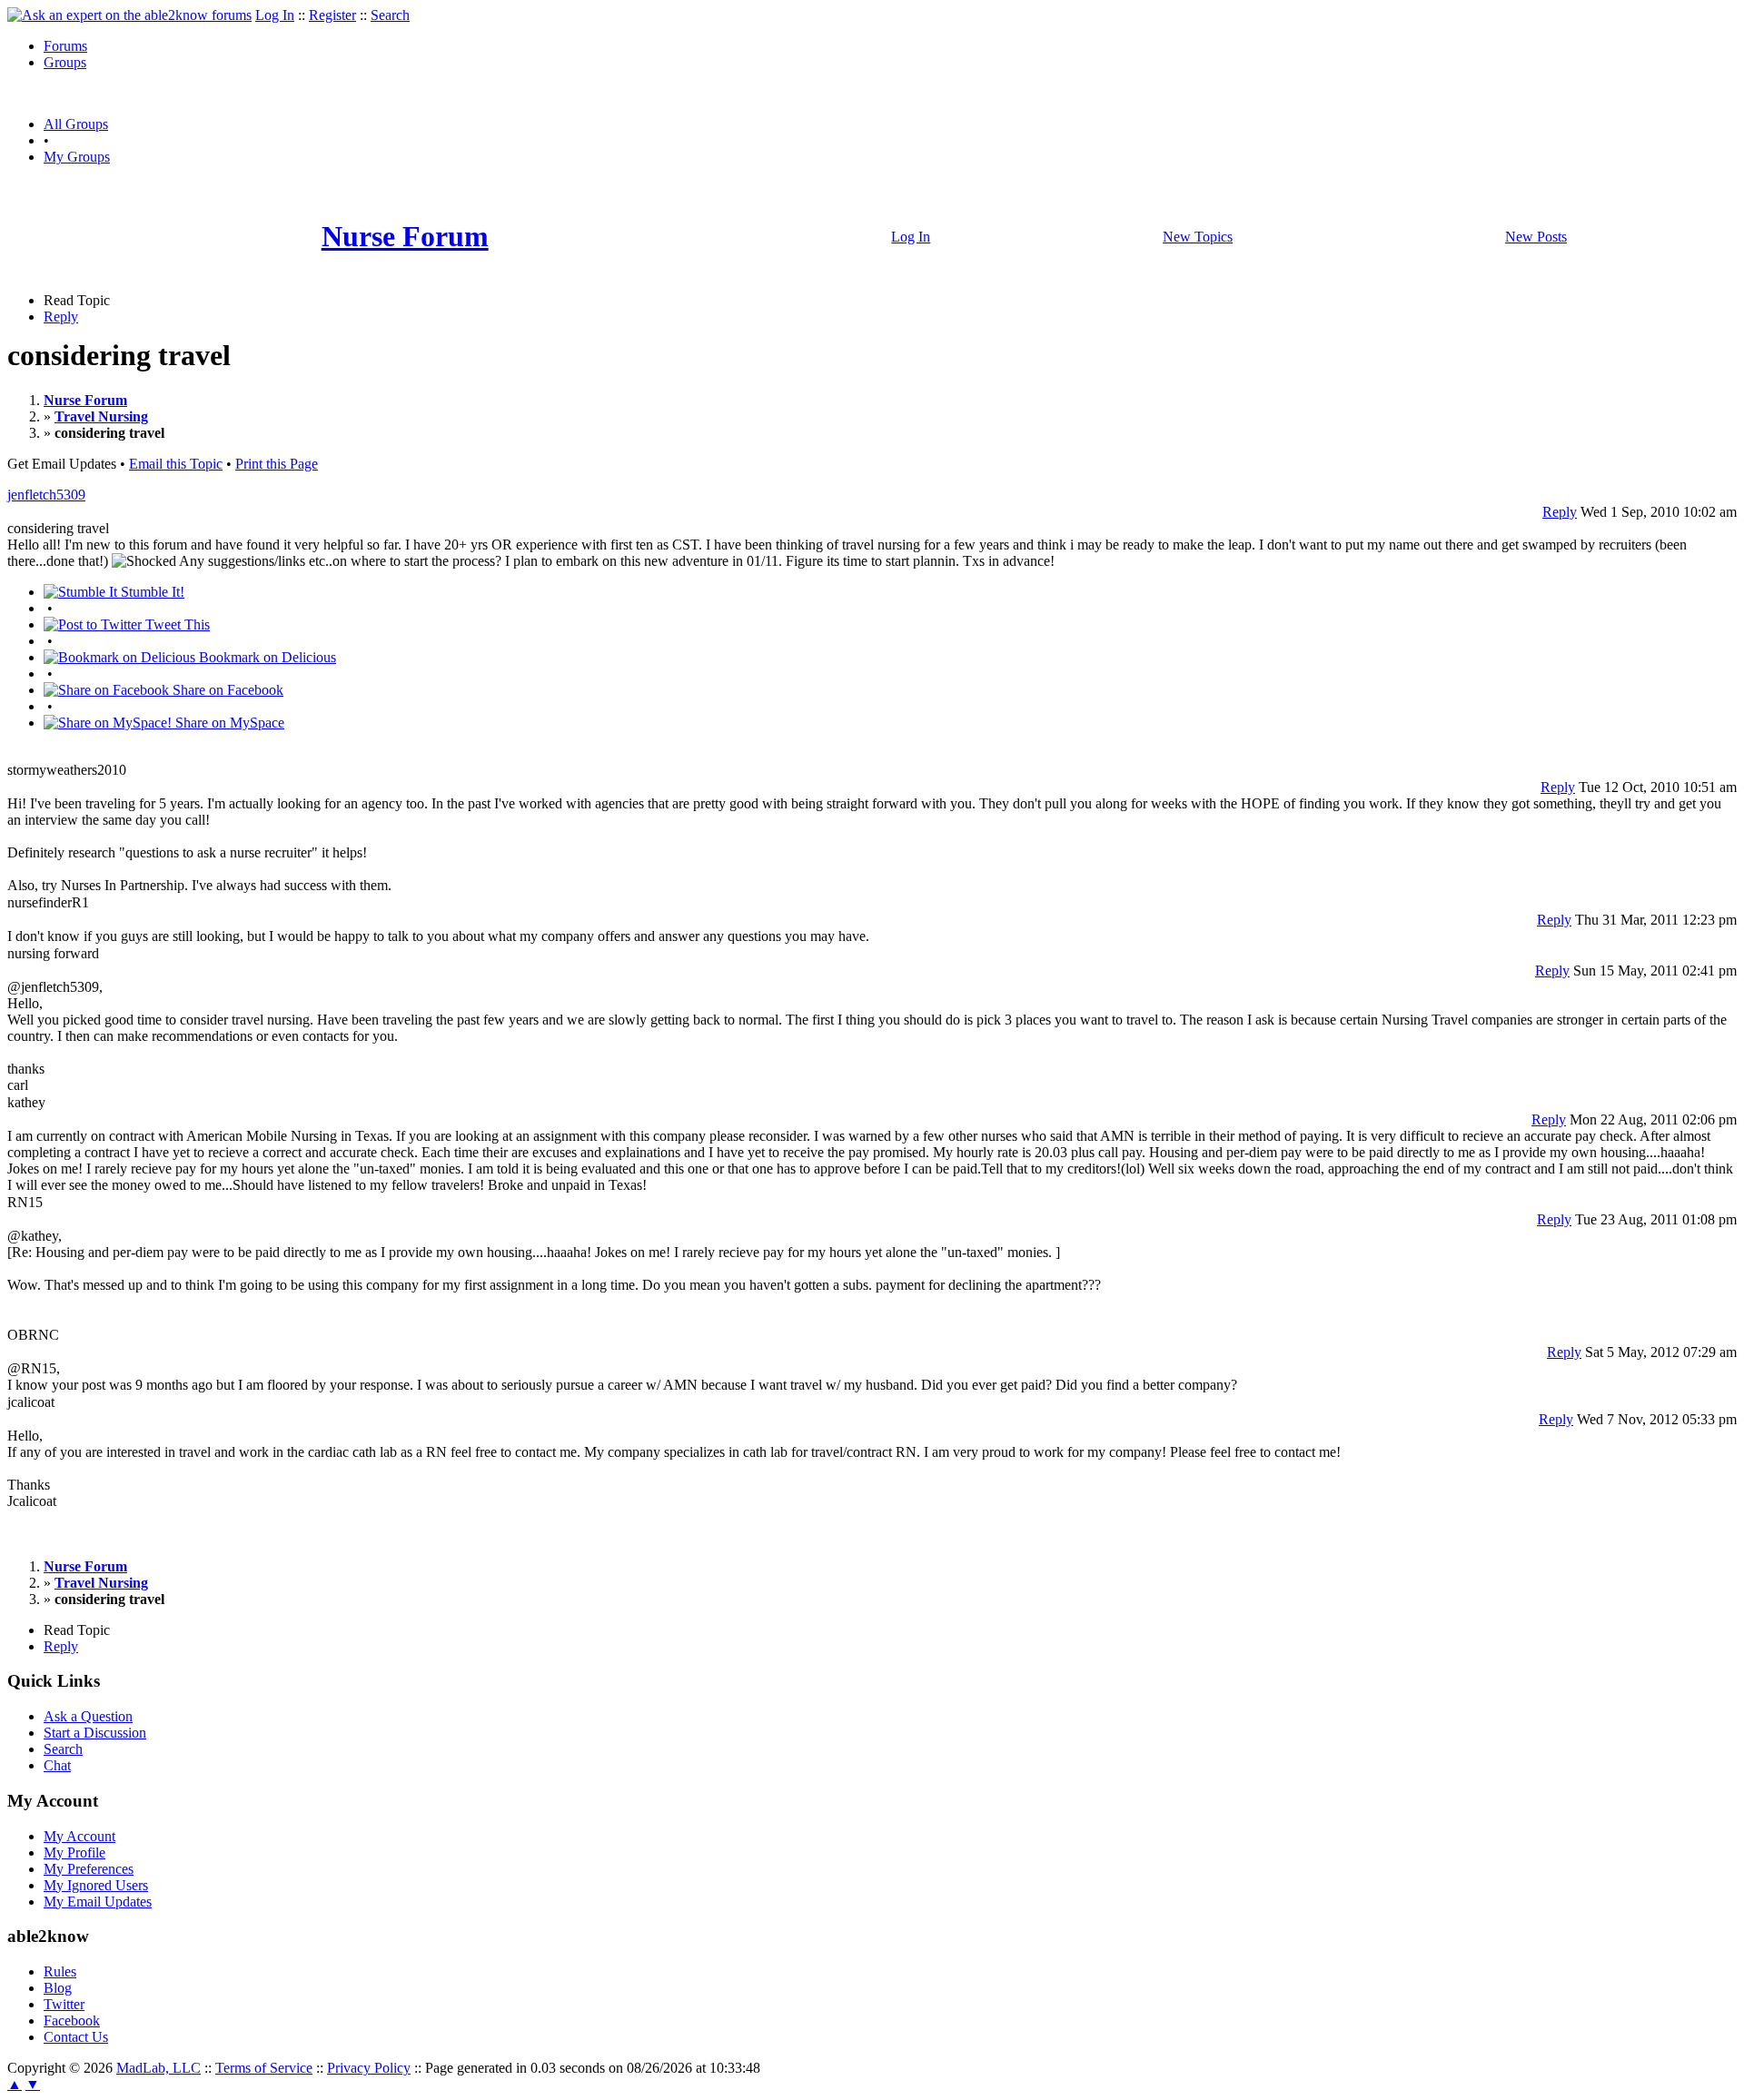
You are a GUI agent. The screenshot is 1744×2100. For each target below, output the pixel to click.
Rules (60, 1971)
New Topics (1198, 237)
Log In (275, 15)
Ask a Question (88, 1716)
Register (332, 15)
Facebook (72, 2021)
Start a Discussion (95, 1733)
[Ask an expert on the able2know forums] (129, 15)
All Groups (76, 124)
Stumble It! (151, 592)
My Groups (77, 157)
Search (390, 15)
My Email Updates (98, 1902)
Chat (57, 1765)
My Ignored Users (96, 1885)
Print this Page (277, 464)
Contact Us (76, 2037)
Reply (61, 317)
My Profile (74, 1852)
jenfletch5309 (46, 495)
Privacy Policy (369, 2068)
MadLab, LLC (159, 2068)
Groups (65, 62)
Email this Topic (176, 464)
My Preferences (89, 1869)
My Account (79, 1836)
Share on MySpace (228, 723)
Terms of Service (264, 2068)
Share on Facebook (226, 690)
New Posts (1536, 237)
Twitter (64, 2004)
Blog (58, 1988)
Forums (65, 46)
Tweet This (176, 624)
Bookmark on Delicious (266, 657)
